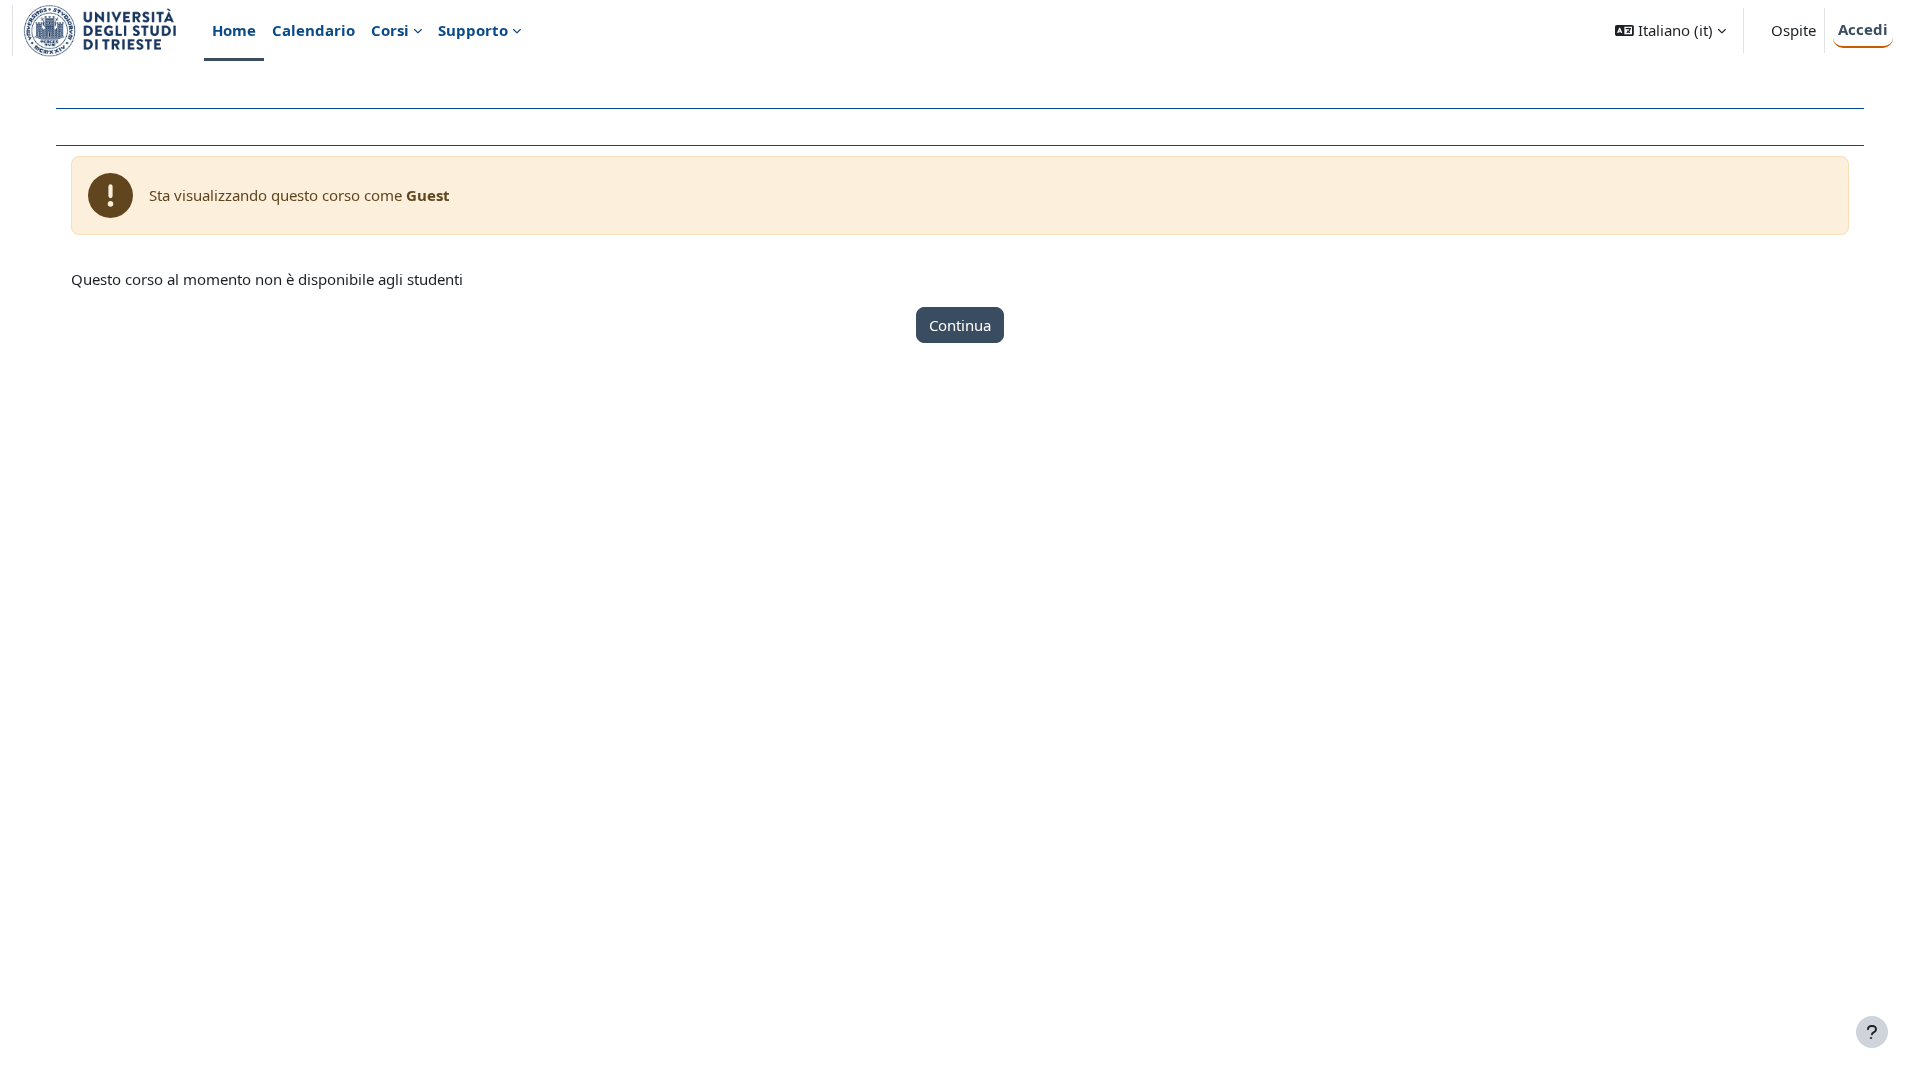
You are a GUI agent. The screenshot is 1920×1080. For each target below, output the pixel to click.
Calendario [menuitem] (313, 30)
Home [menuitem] (234, 30)
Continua (960, 325)
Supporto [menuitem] (473, 30)
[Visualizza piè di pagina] (1872, 1032)
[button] (1670, 30)
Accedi (1863, 29)
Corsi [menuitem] (390, 30)
